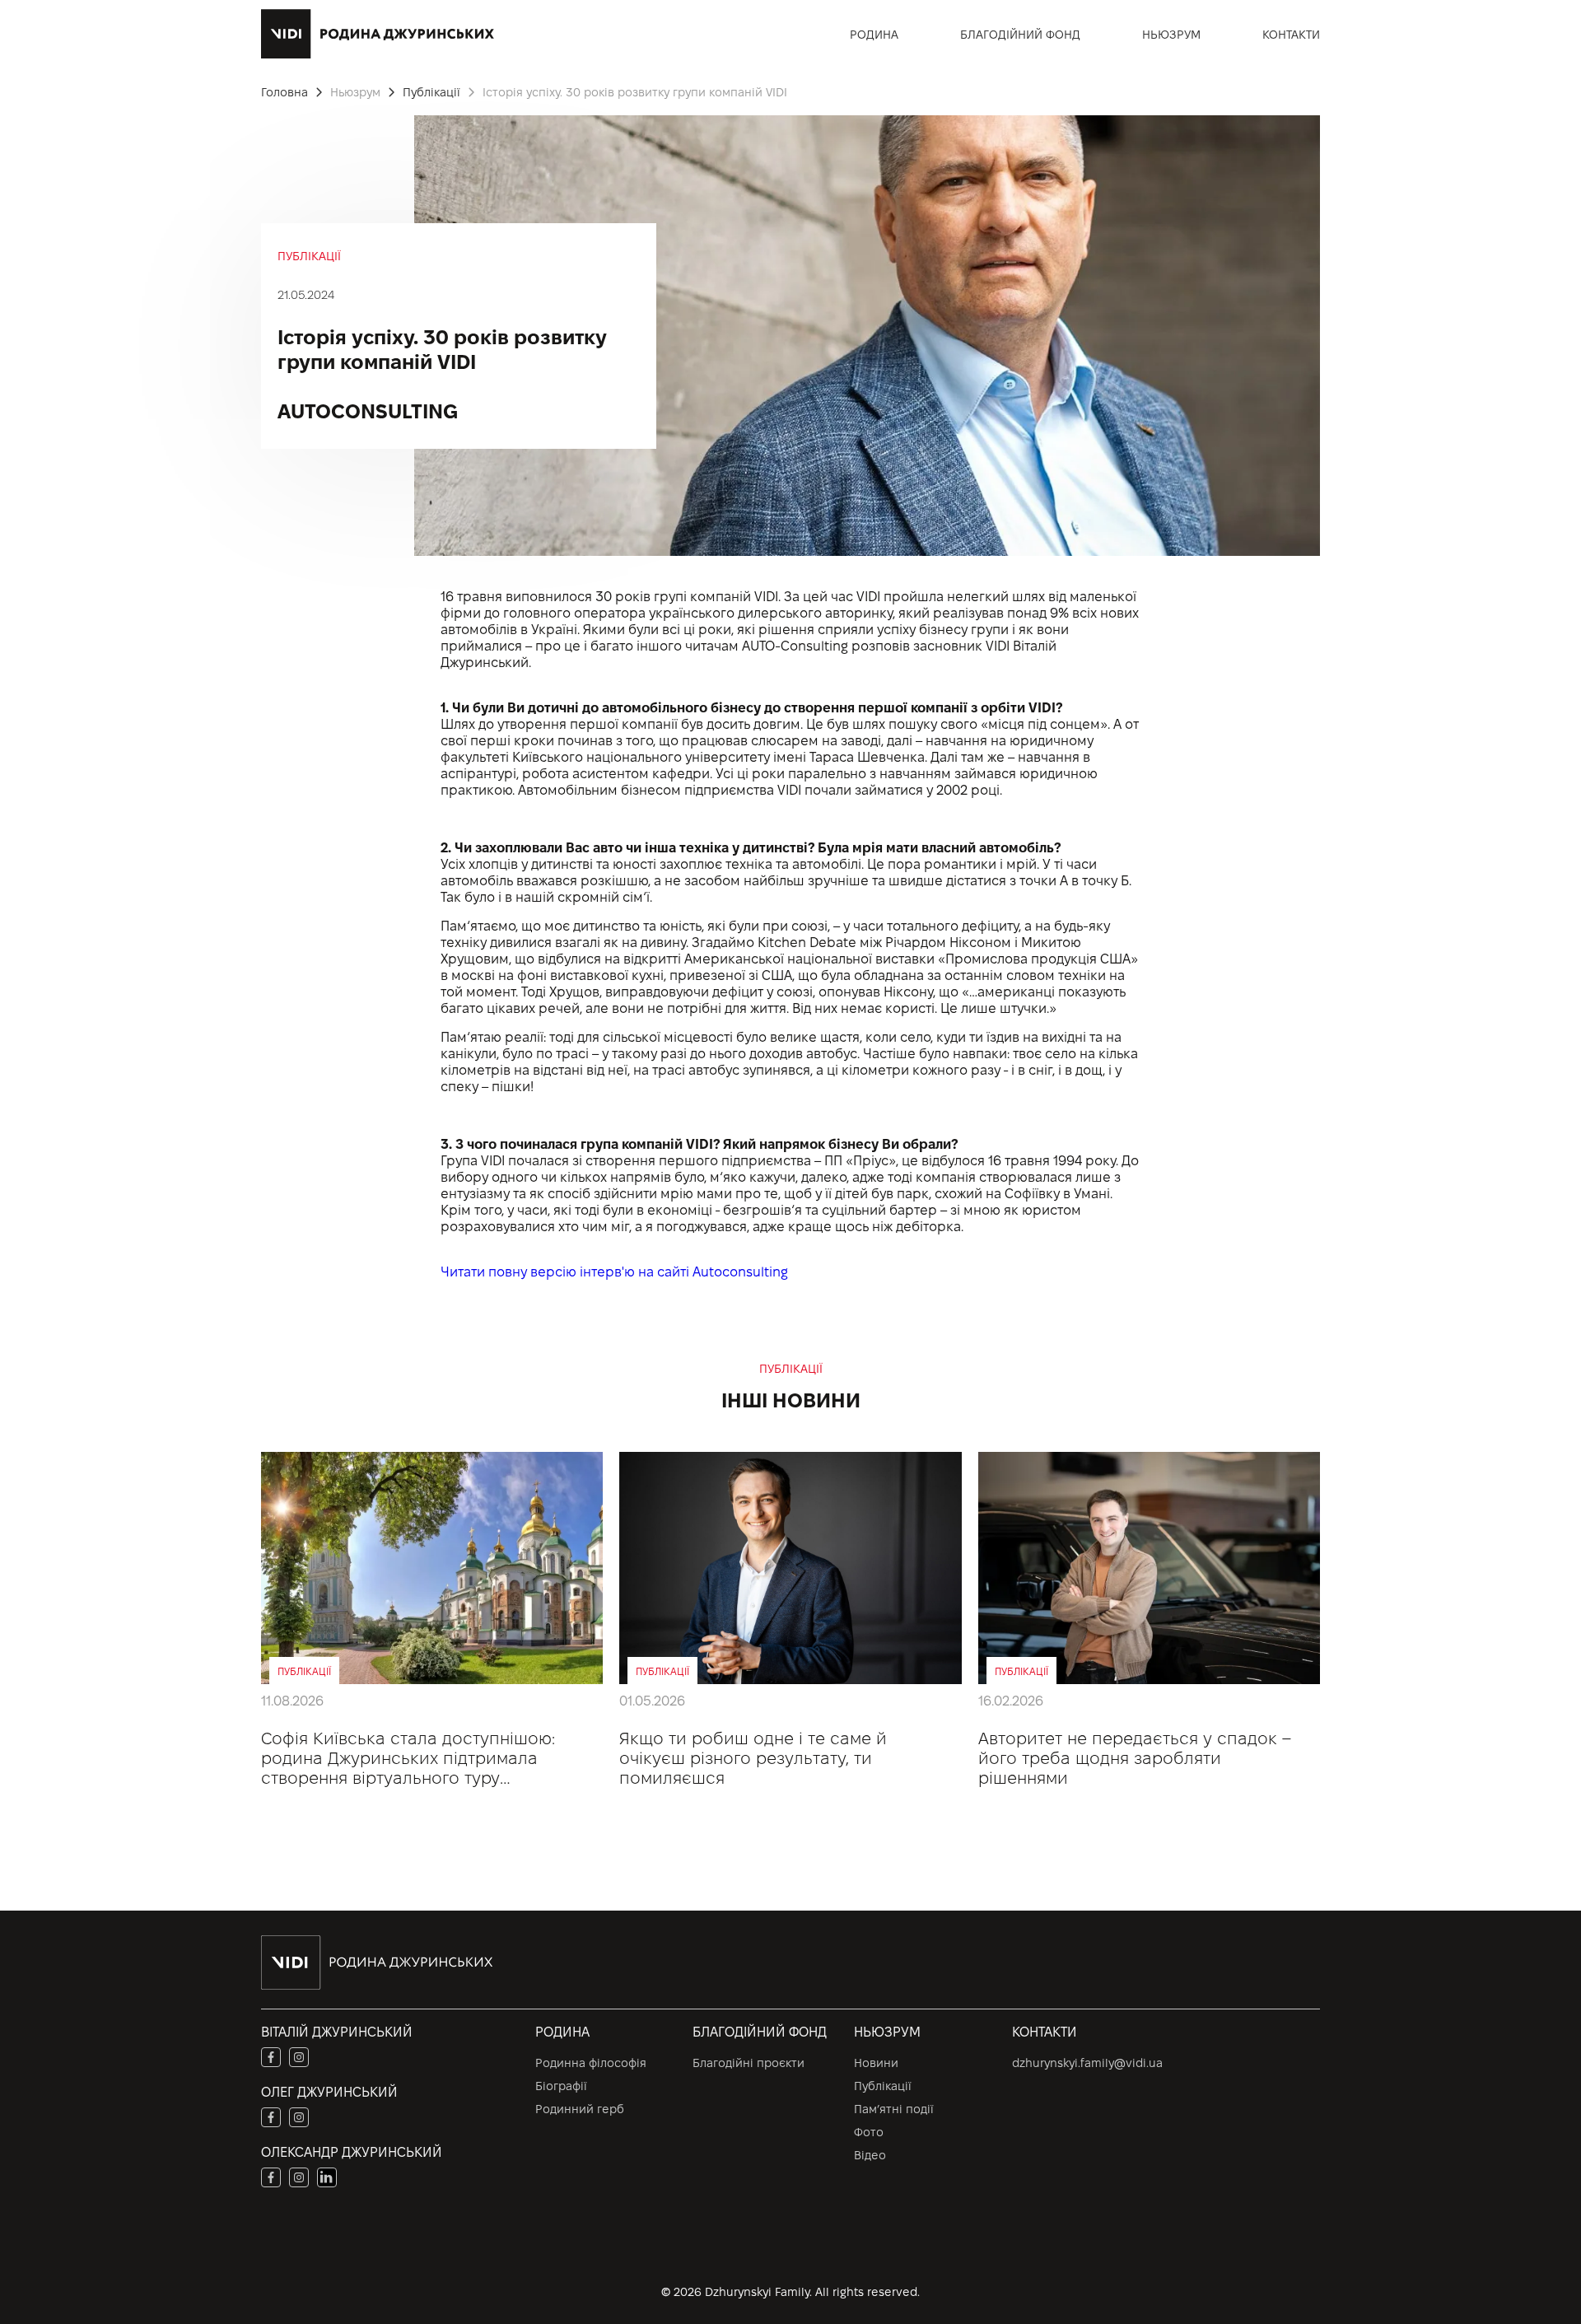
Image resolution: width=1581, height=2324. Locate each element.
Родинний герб (580, 2109)
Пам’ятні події (894, 2109)
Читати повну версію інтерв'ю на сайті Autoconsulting (614, 1272)
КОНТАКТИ (1291, 35)
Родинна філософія (591, 2063)
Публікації (883, 2086)
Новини (876, 2063)
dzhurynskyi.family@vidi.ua (1087, 2063)
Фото (869, 2132)
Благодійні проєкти (749, 2063)
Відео (870, 2155)
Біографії (561, 2086)
